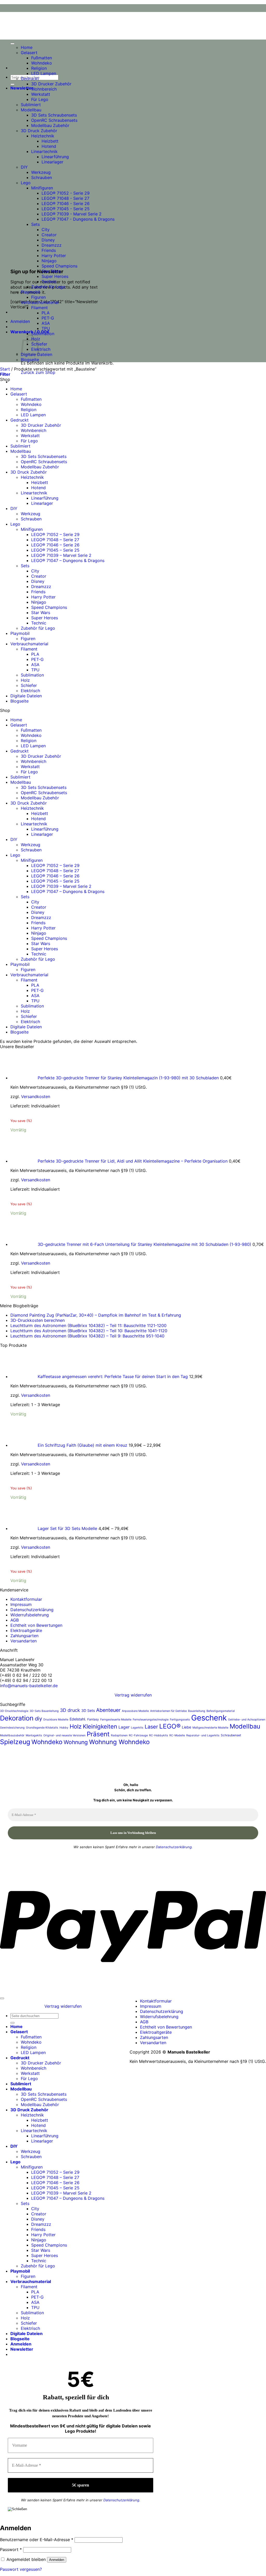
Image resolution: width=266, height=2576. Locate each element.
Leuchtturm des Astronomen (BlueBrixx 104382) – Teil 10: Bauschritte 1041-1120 (89, 1331)
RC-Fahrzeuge (138, 1735)
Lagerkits (137, 1728)
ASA (46, 323)
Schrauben (42, 177)
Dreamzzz (52, 245)
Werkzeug (41, 172)
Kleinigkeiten (100, 1726)
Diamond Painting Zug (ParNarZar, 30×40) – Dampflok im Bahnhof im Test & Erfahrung (96, 1315)
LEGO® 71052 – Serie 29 (55, 534)
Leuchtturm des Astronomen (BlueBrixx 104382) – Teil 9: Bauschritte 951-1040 (87, 1336)
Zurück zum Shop (38, 372)
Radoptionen (119, 1735)
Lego (26, 183)
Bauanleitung (197, 1711)
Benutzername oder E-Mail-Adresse (37, 2540)
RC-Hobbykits (159, 1735)
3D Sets (88, 1710)
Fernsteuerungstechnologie (151, 1720)
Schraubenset (231, 1735)
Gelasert (29, 53)
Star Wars (51, 271)
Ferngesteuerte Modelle (116, 1720)
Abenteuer (108, 1710)
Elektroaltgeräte (26, 1630)
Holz (25, 680)
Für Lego (40, 99)
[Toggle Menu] (12, 44)
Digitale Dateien (26, 696)
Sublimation (43, 334)
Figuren (38, 297)
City (46, 229)
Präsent (98, 1734)
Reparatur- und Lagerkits (203, 1735)
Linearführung (55, 157)
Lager (124, 1727)
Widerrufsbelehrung (30, 1615)
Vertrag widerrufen (133, 1695)
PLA (46, 313)
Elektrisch (41, 349)
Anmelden (57, 2560)
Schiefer (29, 685)
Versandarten (24, 1641)
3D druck (70, 1710)
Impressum (21, 1604)
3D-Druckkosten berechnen (38, 1320)
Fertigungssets (180, 1720)
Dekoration (17, 1718)
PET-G (48, 318)
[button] (22, 88)
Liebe (187, 1727)
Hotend (49, 146)
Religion (39, 68)
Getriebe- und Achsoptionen (247, 1720)
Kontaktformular (26, 1599)
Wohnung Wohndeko (119, 1742)
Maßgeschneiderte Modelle (210, 1728)
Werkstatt (41, 94)
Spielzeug (15, 1742)
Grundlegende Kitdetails (42, 1728)
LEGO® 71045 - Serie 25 (66, 209)
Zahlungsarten (24, 1636)
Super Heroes (55, 276)
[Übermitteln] (12, 84)
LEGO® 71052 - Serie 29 (66, 193)
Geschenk (209, 1718)
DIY (24, 167)
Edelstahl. (78, 1719)
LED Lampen (44, 73)
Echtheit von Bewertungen (36, 1625)
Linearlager (52, 162)
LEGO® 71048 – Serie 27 (55, 540)
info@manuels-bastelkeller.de (29, 1686)
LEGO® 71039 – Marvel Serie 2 (61, 555)
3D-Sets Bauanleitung (44, 1711)
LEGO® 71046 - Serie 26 (66, 203)
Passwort (11, 2549)
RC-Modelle (177, 1735)
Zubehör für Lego (48, 287)
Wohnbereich (44, 89)
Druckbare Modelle (56, 1720)
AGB (15, 1620)
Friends (49, 250)
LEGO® (170, 1726)
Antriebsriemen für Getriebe (168, 1711)
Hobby (64, 1728)
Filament (39, 308)
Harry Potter (54, 256)
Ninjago (49, 261)
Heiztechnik (43, 136)
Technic (49, 282)
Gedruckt (30, 79)
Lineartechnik (44, 151)
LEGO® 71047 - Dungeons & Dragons (78, 219)
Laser (151, 1727)
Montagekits (34, 1735)
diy (38, 1719)
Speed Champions (59, 266)
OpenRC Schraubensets (54, 120)
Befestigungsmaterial (221, 1711)
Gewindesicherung (12, 1728)
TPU (46, 328)
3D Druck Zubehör (39, 131)
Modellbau (31, 110)
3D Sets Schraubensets (54, 115)
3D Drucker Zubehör (51, 84)
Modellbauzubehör (12, 1735)
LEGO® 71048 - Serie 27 (65, 198)
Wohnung (76, 1742)
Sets (35, 224)
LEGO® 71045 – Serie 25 (55, 550)
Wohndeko (42, 63)
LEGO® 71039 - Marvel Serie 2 (72, 214)
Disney (48, 240)
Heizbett (50, 141)
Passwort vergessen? (21, 2569)
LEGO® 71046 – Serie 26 (55, 545)
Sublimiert (31, 105)
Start (5, 369)
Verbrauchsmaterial (40, 302)
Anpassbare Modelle (135, 1711)
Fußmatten (42, 58)
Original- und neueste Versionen (64, 1735)
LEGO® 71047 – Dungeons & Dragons (68, 560)
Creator (49, 235)
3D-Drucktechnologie (14, 1711)
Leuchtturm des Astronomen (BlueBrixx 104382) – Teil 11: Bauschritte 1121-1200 (88, 1325)
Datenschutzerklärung (32, 1610)
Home (27, 47)
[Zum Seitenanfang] (2, 1998)
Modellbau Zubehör (50, 125)
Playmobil (30, 292)
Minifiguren (42, 188)
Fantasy (93, 1719)
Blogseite (30, 360)
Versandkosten (36, 1096)
